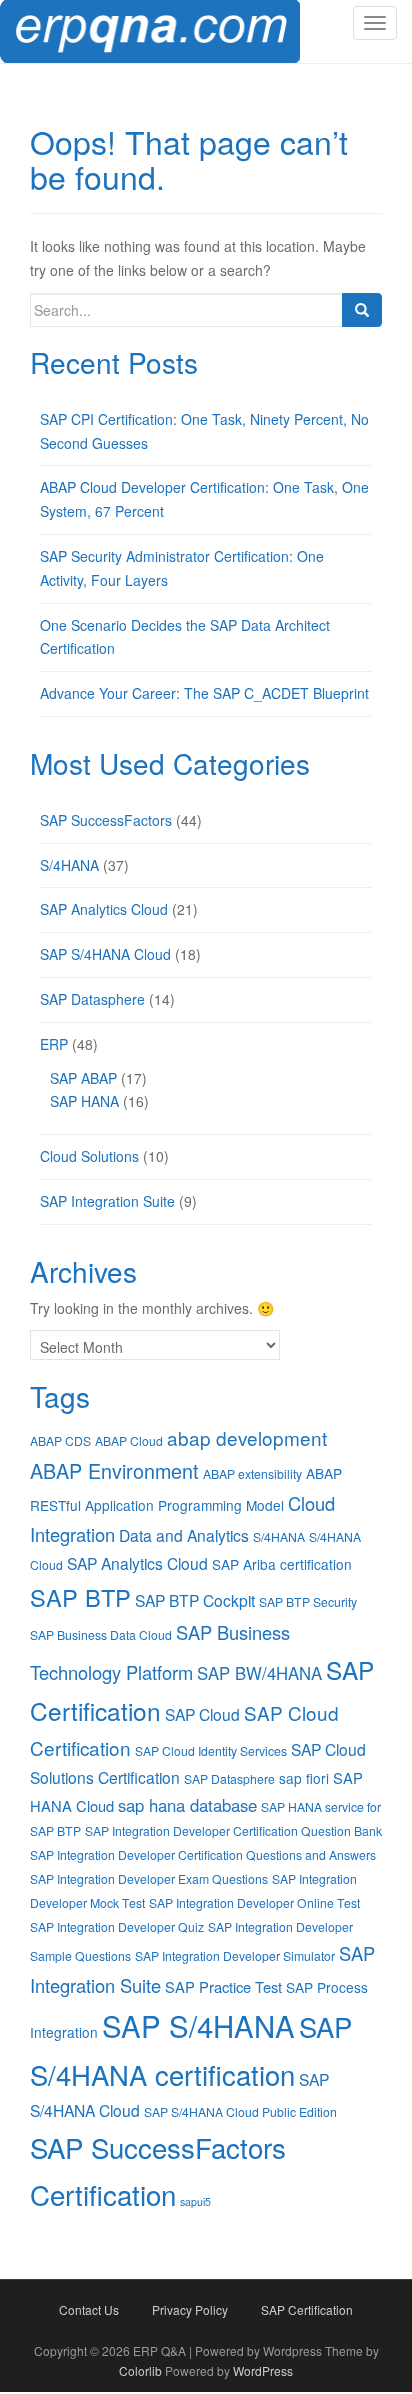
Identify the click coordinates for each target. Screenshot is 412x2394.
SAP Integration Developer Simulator (235, 1955)
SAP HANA (84, 1101)
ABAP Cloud (129, 1440)
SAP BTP (80, 1597)
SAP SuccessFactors (106, 820)
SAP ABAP (83, 1078)
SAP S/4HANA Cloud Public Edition (240, 2111)
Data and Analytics (184, 1535)
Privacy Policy (190, 2309)
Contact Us (89, 2309)
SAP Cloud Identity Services (211, 1750)
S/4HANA (69, 865)
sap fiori (304, 1778)
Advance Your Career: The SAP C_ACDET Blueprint (204, 693)
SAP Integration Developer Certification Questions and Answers (203, 1854)
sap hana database (187, 1805)
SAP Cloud (202, 1714)
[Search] (362, 310)
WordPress (263, 2370)
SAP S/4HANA (198, 2025)
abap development (247, 1437)
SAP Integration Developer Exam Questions (149, 1878)
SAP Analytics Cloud (104, 909)
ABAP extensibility (252, 1473)
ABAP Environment (114, 1470)
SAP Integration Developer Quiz (117, 1926)
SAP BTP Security (308, 1601)
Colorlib (140, 2370)
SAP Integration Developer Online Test (254, 1902)
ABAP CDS (60, 1440)
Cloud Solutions (89, 1156)
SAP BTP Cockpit (195, 1600)
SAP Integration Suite (107, 1201)
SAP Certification (307, 2309)
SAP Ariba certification (282, 1564)
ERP (54, 1044)
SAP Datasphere (92, 999)
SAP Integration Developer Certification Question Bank (233, 1830)
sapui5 (195, 2201)
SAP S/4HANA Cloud (105, 954)
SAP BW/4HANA (259, 1673)
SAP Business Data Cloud (101, 1634)
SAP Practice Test (223, 1986)
